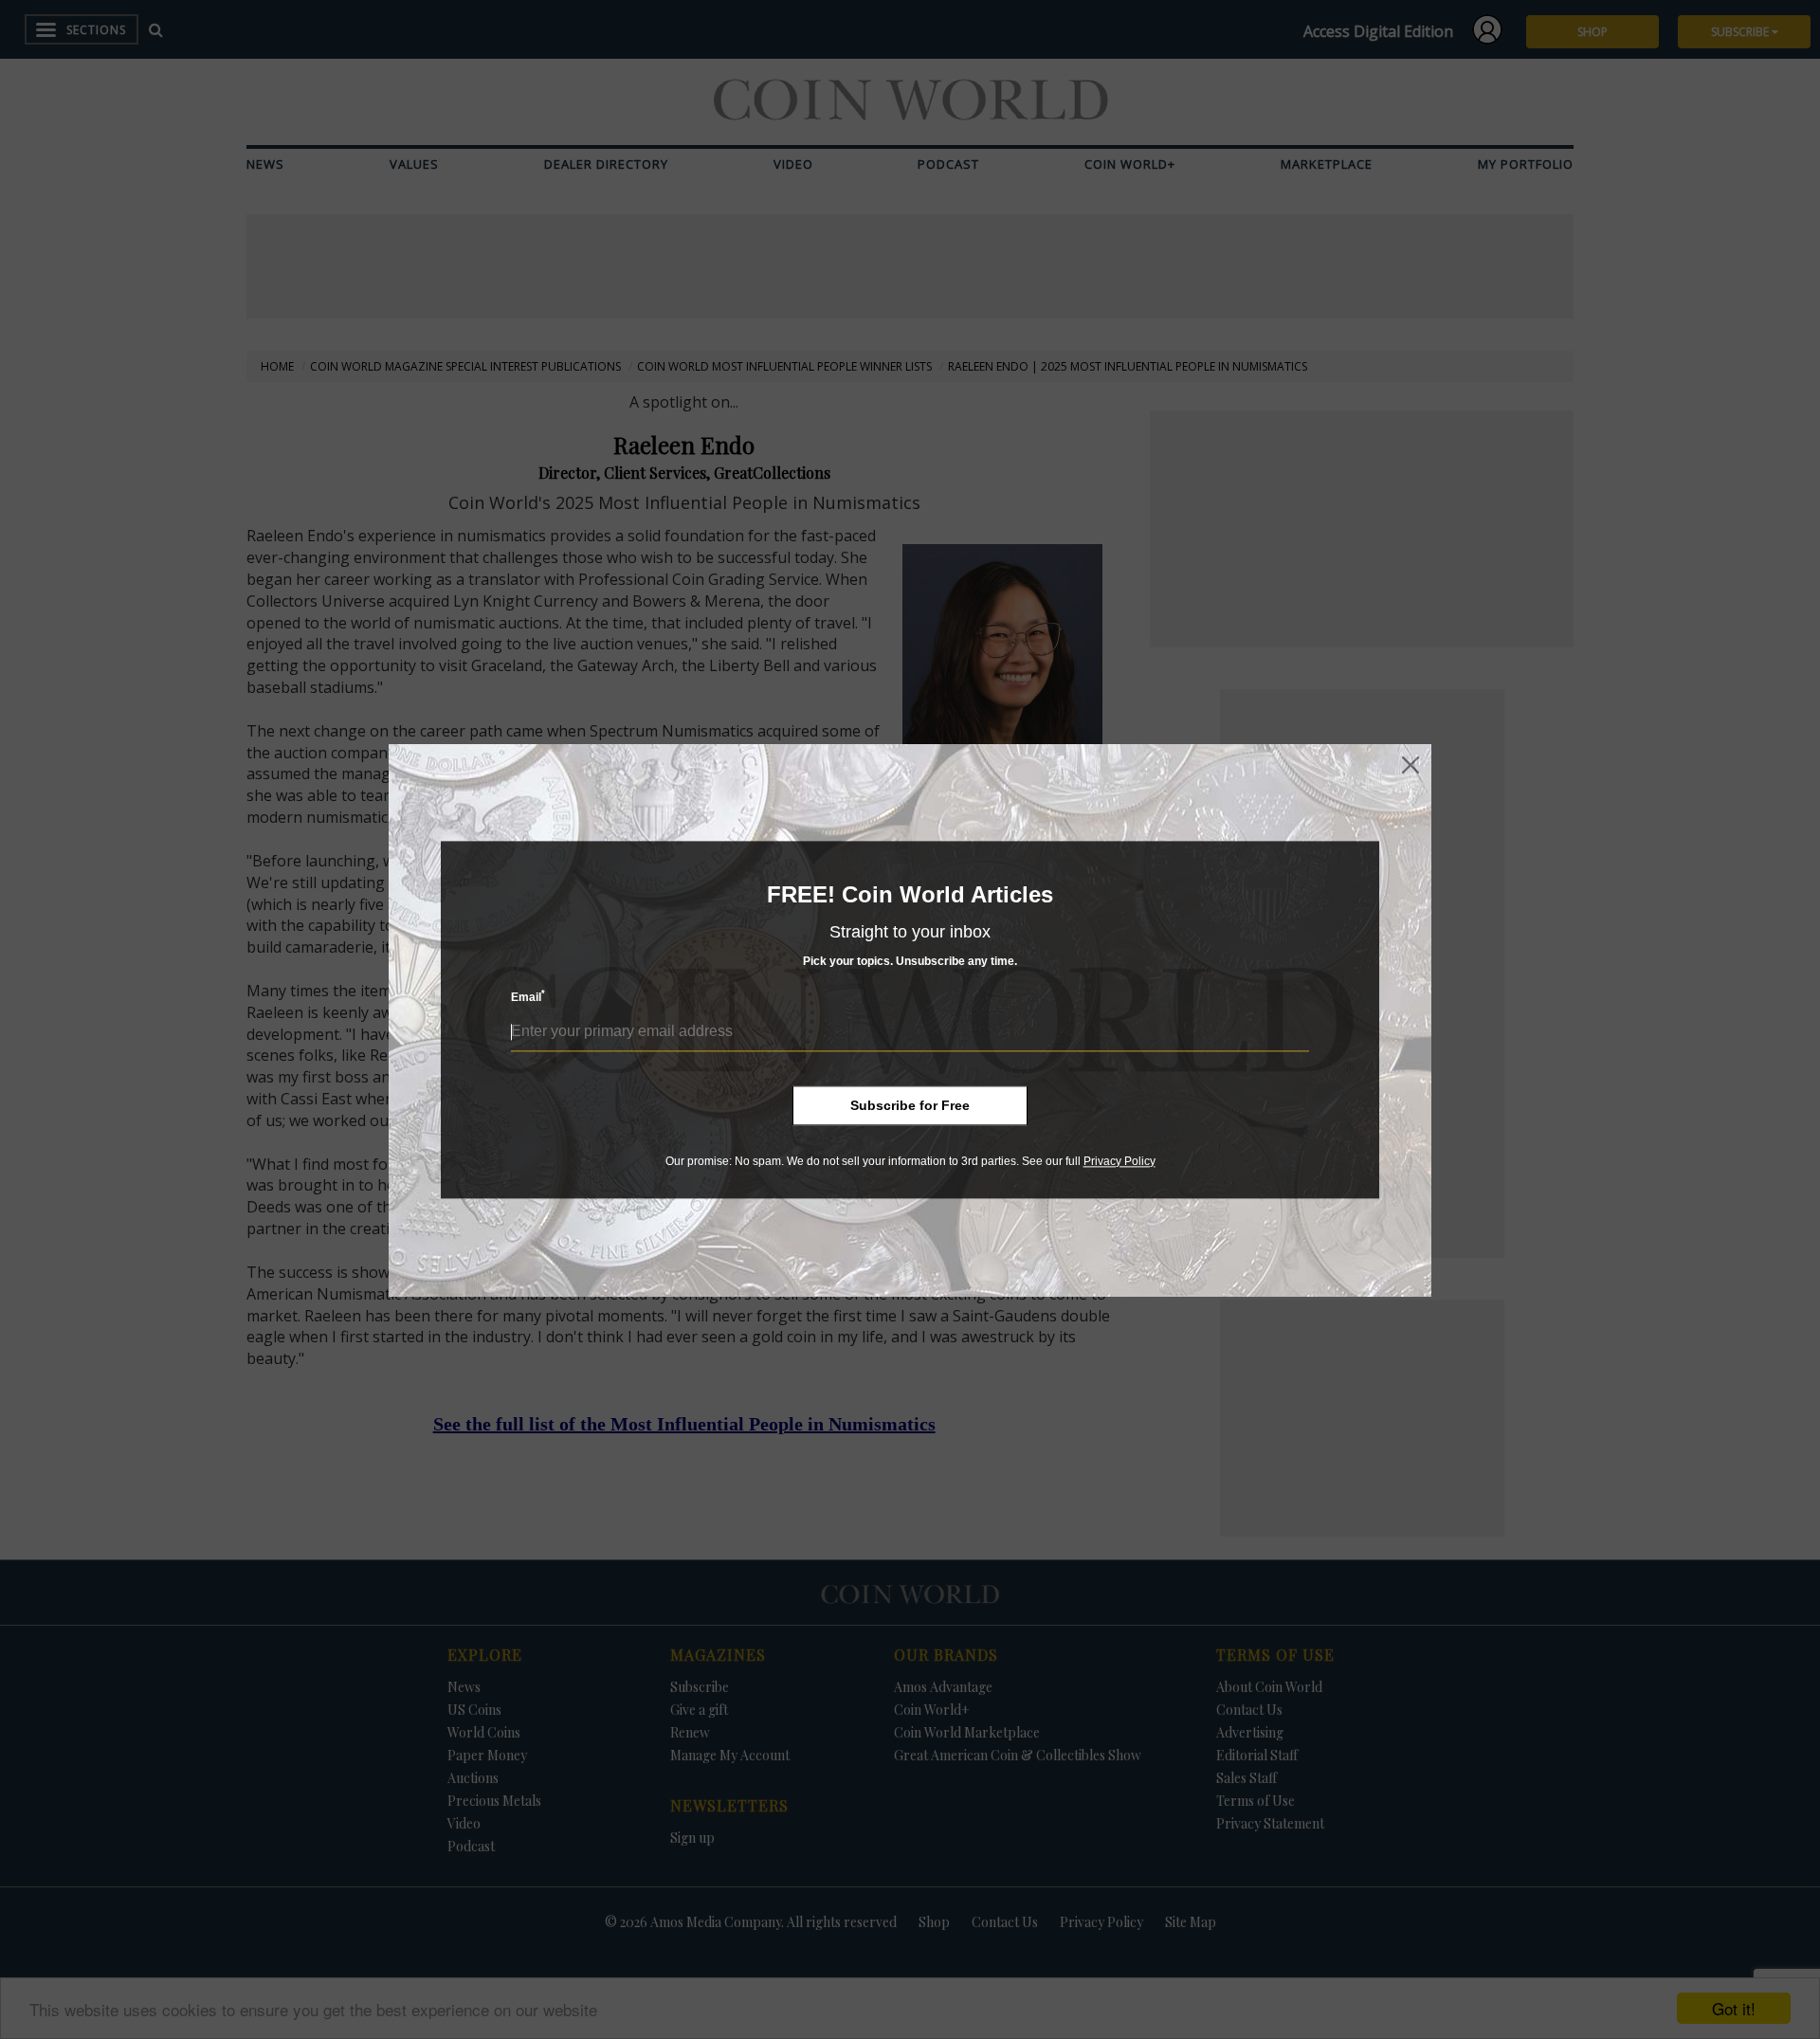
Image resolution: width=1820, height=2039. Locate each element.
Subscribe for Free (910, 1105)
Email (528, 997)
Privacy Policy (1119, 1161)
